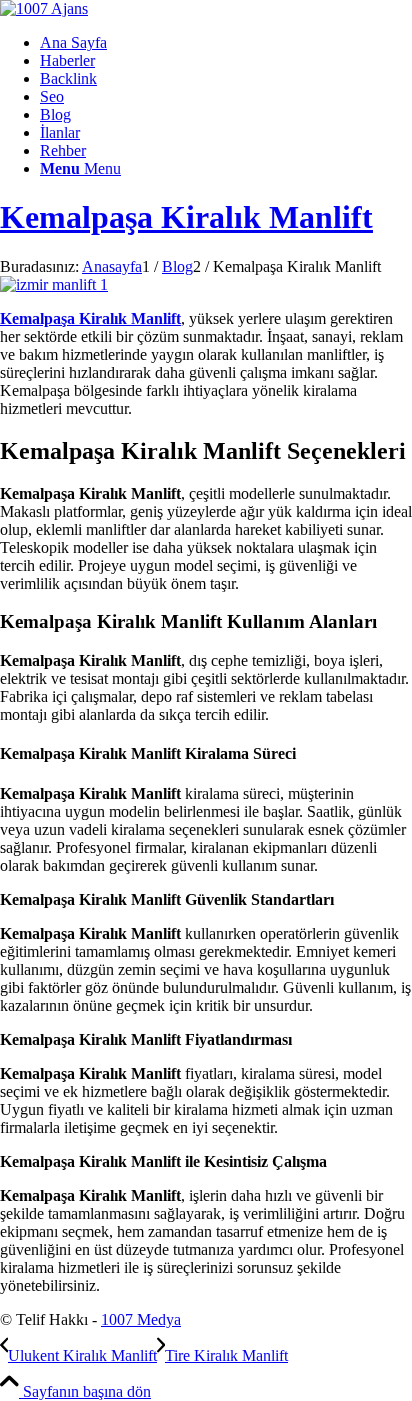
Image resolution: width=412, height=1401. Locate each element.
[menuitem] (226, 43)
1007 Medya (141, 1319)
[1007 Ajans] (44, 8)
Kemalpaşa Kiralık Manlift (186, 217)
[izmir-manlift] (54, 284)
